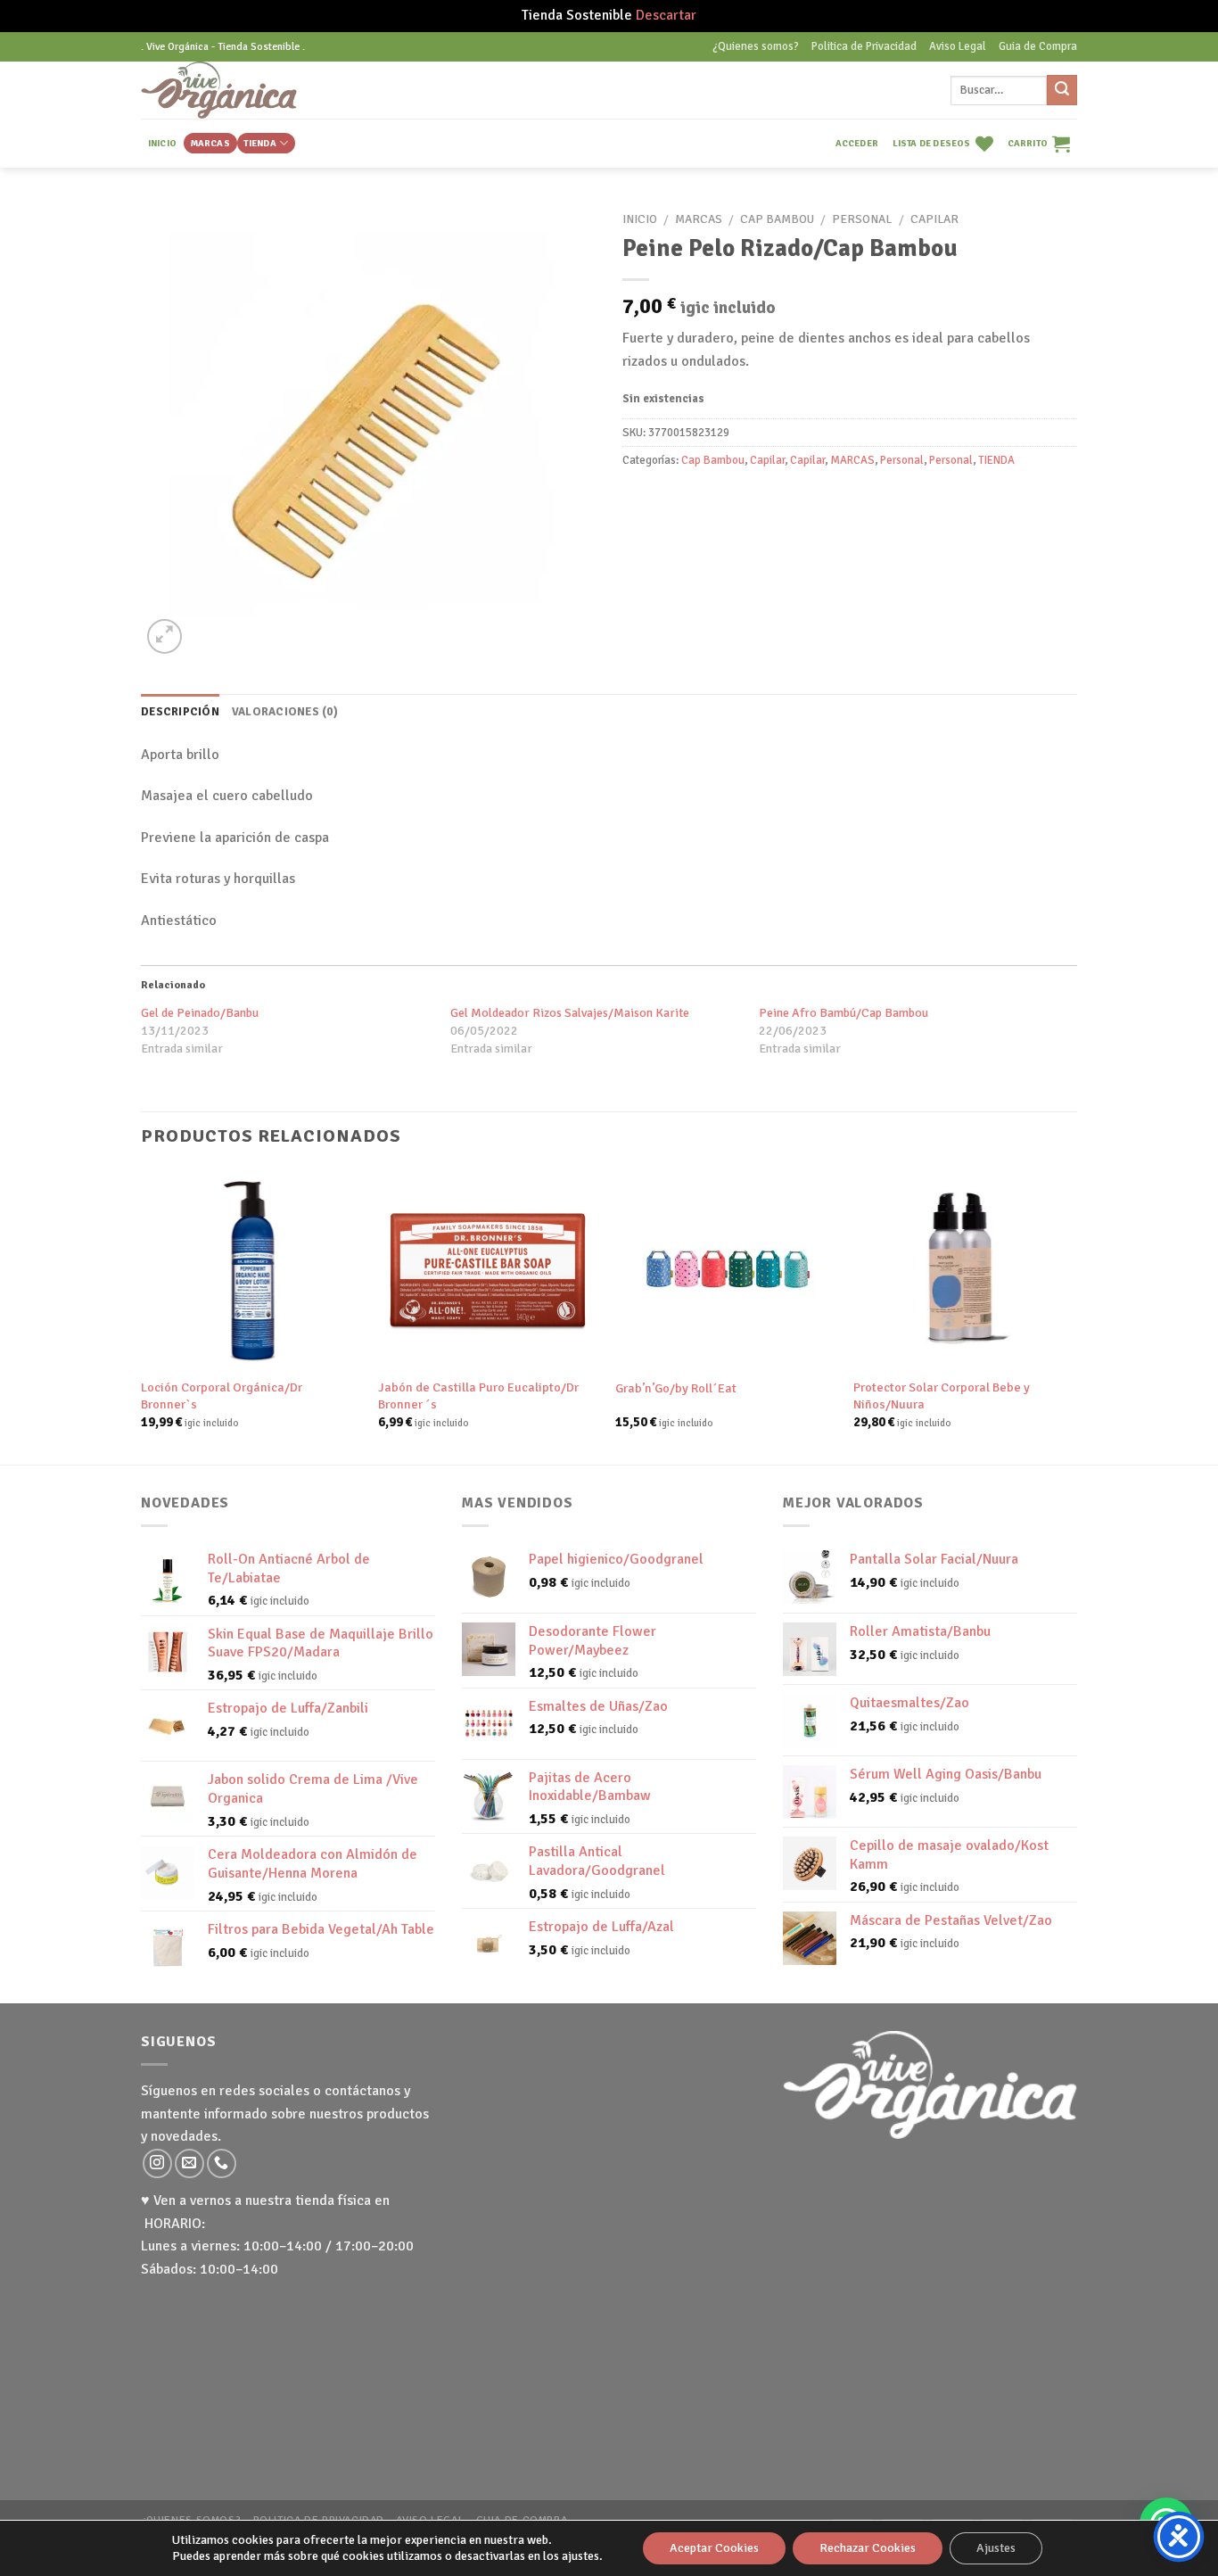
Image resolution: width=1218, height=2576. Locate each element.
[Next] (1072, 1315)
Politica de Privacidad (864, 46)
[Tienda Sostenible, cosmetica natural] (247, 90)
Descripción (180, 712)
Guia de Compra (1038, 46)
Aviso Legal (958, 46)
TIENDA (259, 143)
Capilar (934, 219)
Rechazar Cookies (868, 2548)
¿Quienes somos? (756, 46)
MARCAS (210, 143)
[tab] (180, 712)
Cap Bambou (777, 219)
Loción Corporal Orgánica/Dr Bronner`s (222, 1395)
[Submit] (1062, 90)
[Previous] (142, 1315)
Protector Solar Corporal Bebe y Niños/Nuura (942, 1395)
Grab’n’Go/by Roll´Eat (676, 1388)
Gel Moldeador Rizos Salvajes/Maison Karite (570, 1013)
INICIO (162, 143)
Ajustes (996, 2548)
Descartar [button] (666, 15)
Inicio (640, 219)
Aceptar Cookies (714, 2548)
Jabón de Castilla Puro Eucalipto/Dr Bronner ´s (478, 1395)
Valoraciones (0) (285, 712)
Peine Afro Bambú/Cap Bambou (844, 1013)
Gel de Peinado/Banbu (200, 1013)
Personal (862, 219)
